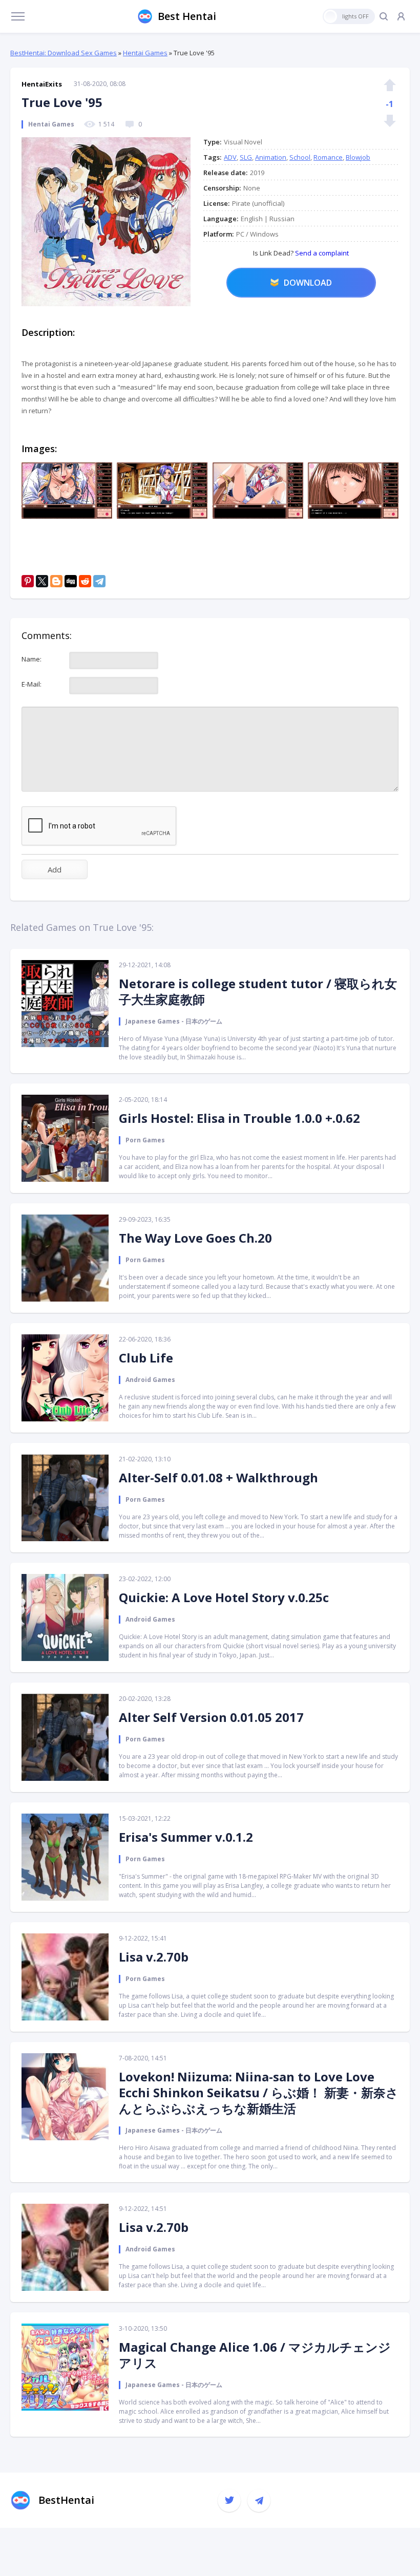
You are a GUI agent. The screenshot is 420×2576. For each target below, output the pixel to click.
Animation (271, 157)
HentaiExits (42, 84)
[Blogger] (56, 581)
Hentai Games (145, 53)
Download (308, 283)
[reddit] (85, 581)
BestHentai (66, 2500)
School (300, 157)
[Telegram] (99, 581)
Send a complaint (321, 253)
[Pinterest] (28, 581)
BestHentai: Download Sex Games (64, 53)
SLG (246, 157)
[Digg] (71, 581)
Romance (328, 157)
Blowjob (358, 157)
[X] (42, 581)
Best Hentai (187, 16)
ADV (230, 157)
